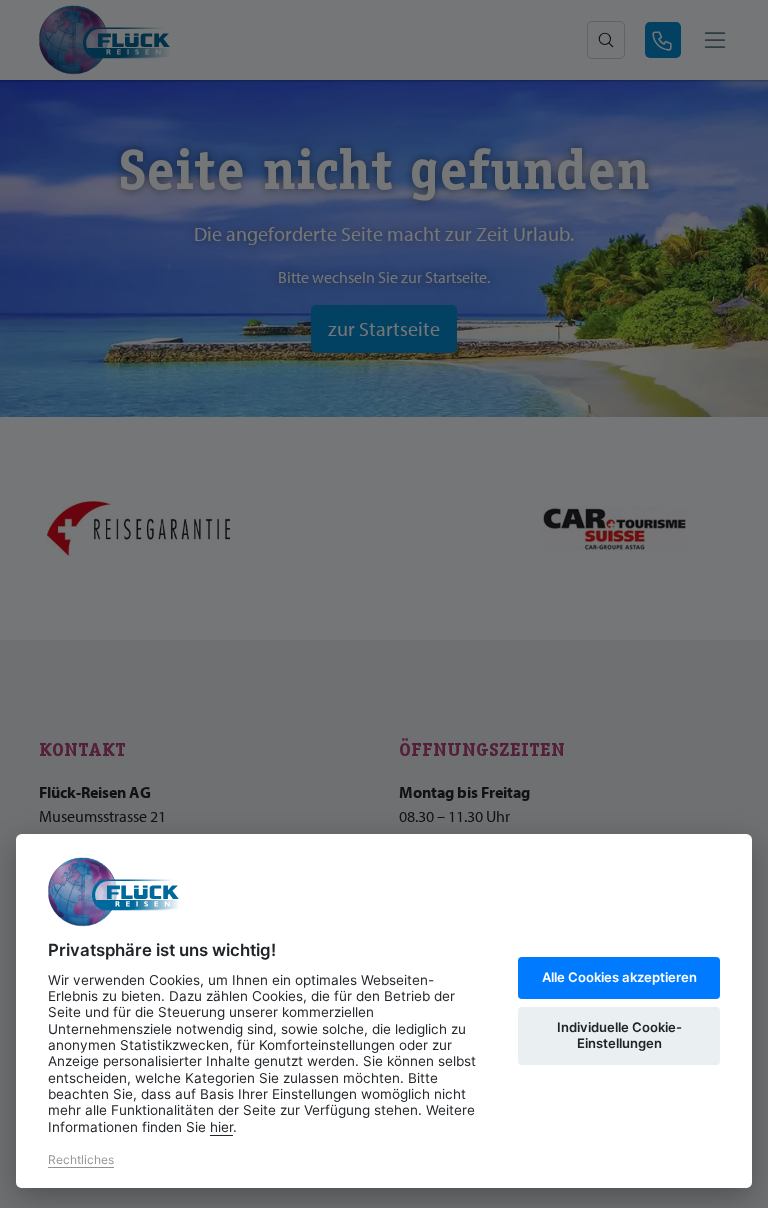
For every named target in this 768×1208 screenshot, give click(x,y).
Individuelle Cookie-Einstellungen (619, 1035)
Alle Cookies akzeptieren (619, 977)
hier (221, 1127)
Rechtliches (81, 1159)
